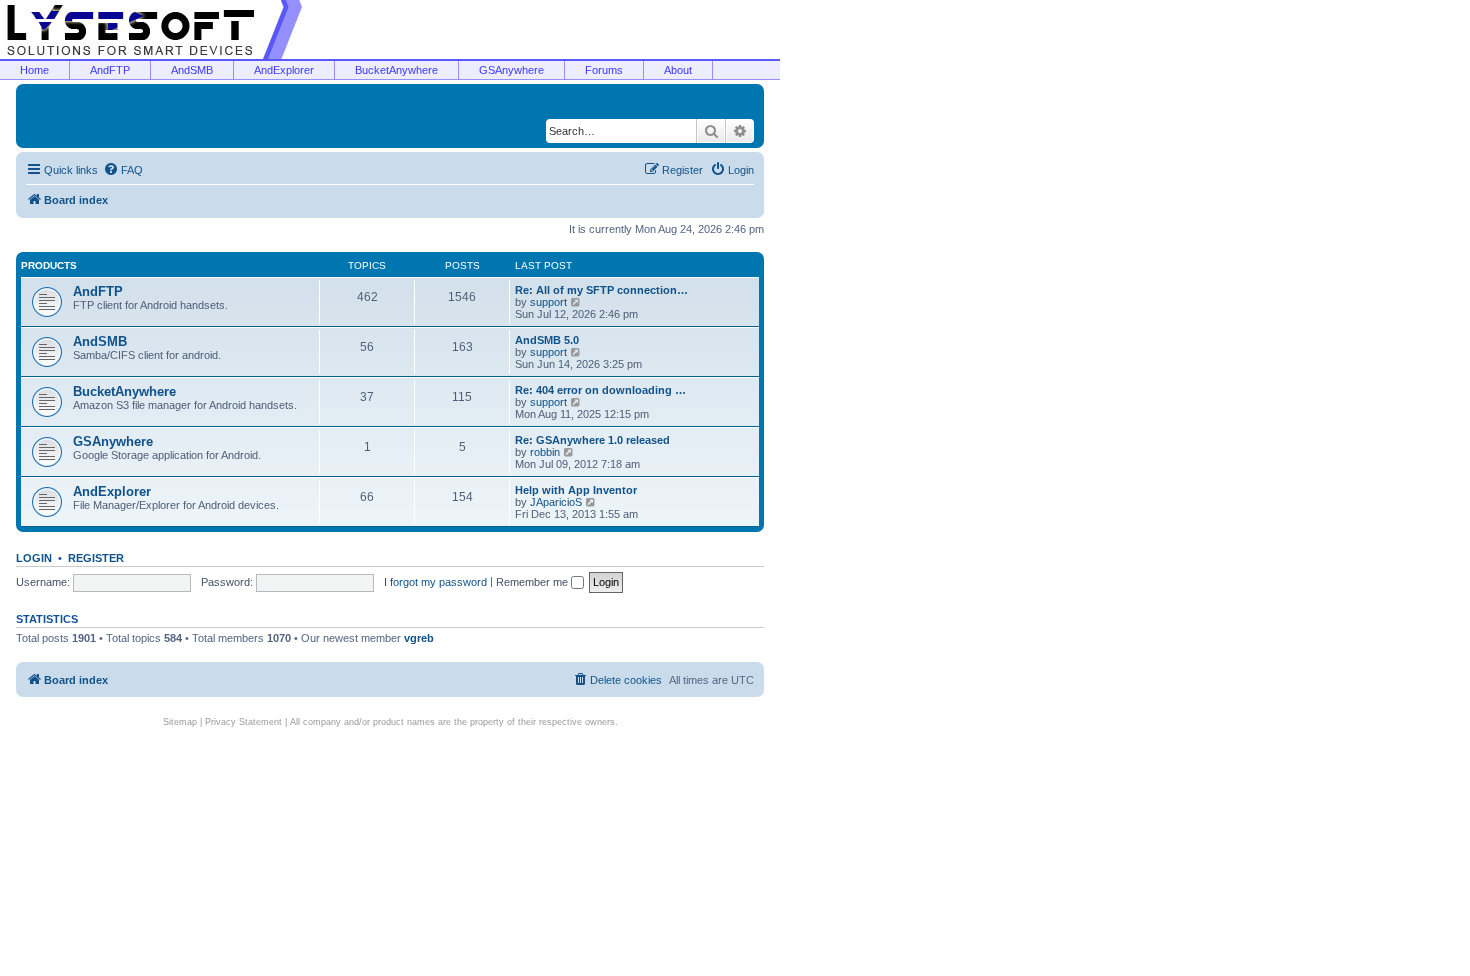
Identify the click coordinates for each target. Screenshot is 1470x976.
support (548, 302)
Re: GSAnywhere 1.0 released (592, 440)
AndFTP (110, 70)
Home (34, 70)
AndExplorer (284, 70)
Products (49, 265)
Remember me (533, 582)
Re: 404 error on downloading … (600, 390)
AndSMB (192, 70)
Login (34, 558)
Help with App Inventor (576, 490)
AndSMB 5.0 (547, 340)
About (678, 70)
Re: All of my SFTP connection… (601, 290)
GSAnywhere (511, 70)
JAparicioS (556, 502)
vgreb (419, 638)
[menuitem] (123, 170)
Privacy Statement (243, 722)
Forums (604, 70)
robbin (545, 452)
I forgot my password (435, 582)
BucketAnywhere (396, 70)
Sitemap (180, 722)
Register (96, 558)
